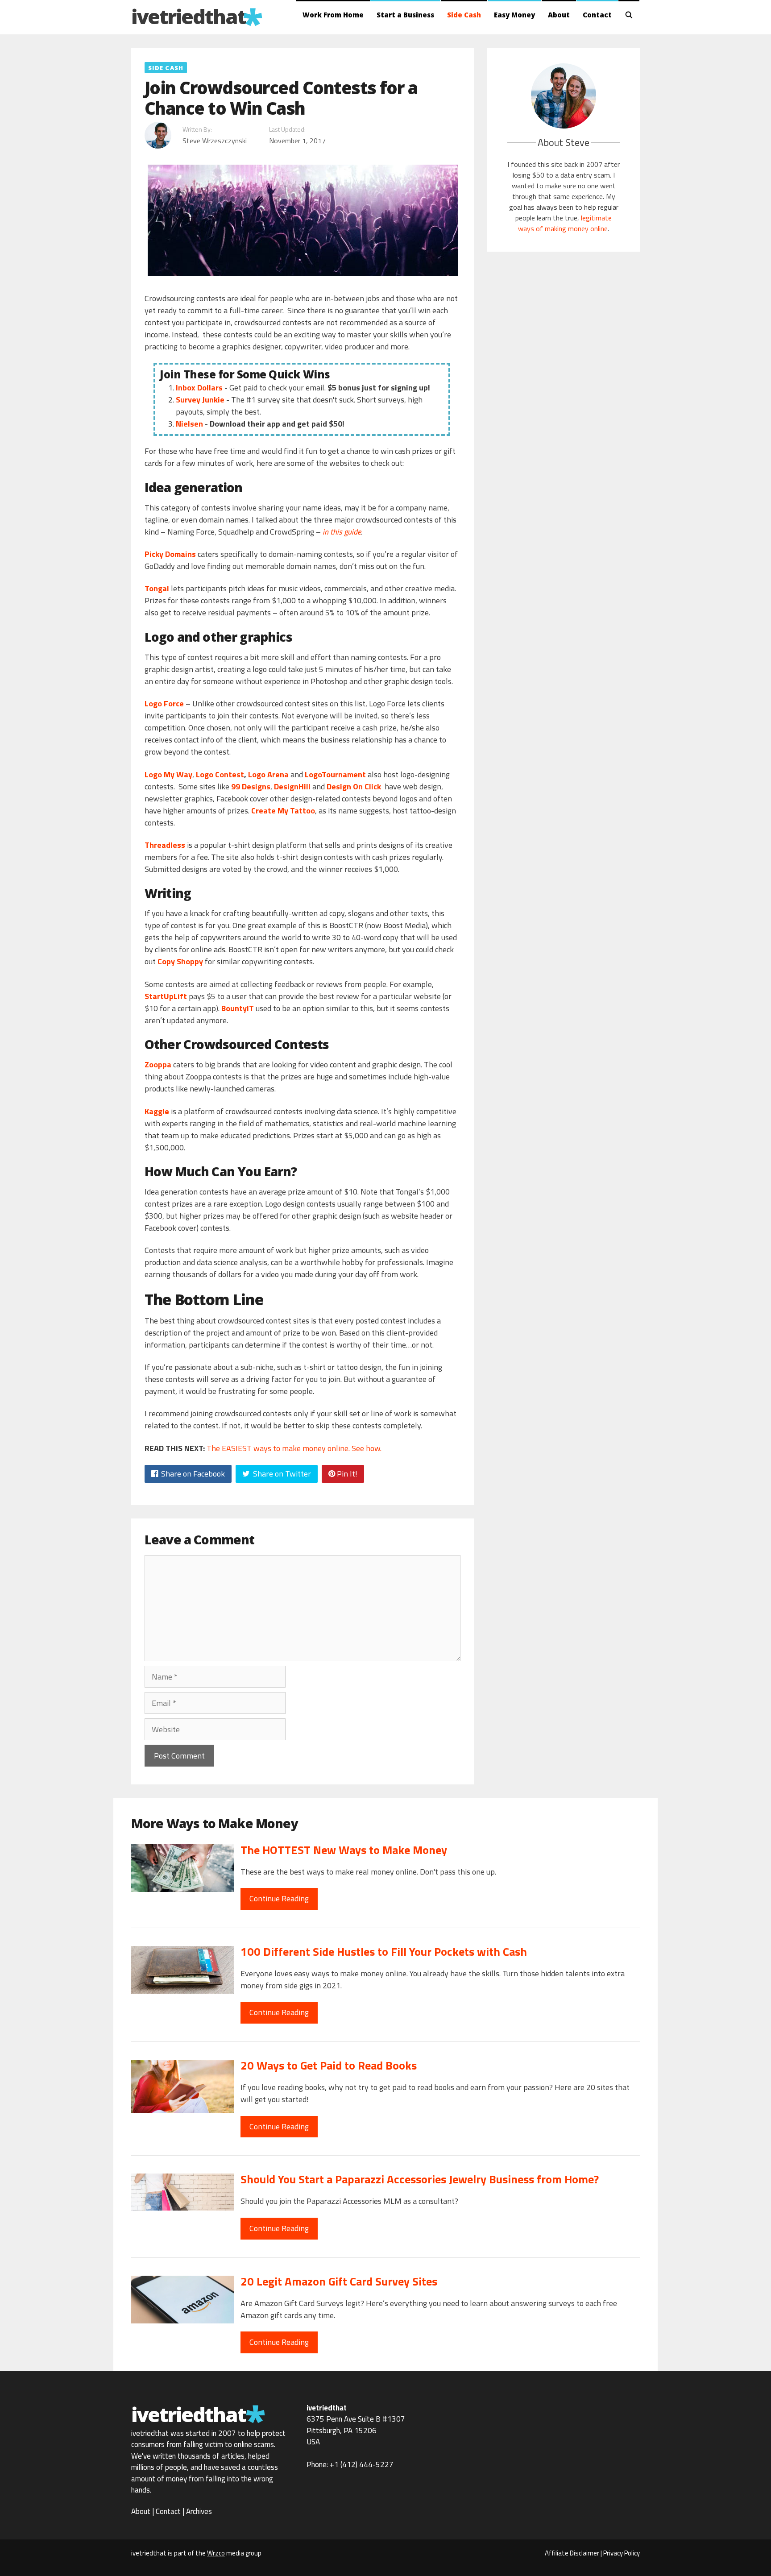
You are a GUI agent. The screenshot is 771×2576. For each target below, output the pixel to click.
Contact (597, 15)
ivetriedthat (188, 16)
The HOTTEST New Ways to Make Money (344, 1850)
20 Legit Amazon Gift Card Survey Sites (339, 2281)
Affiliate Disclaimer (572, 2553)
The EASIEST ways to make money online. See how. (294, 1448)
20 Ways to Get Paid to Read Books (329, 2065)
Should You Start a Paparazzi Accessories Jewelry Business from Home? (420, 2179)
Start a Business (405, 15)
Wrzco (216, 2553)
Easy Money (514, 15)
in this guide (342, 532)
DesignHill (292, 786)
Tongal (157, 588)
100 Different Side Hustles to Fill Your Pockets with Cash (384, 1952)
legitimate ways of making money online (565, 223)
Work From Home (333, 15)
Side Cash (464, 15)
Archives (199, 2511)
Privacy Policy (622, 2553)
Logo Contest (220, 774)
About (559, 15)
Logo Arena (268, 774)
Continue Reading (279, 1898)
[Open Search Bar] (629, 15)
